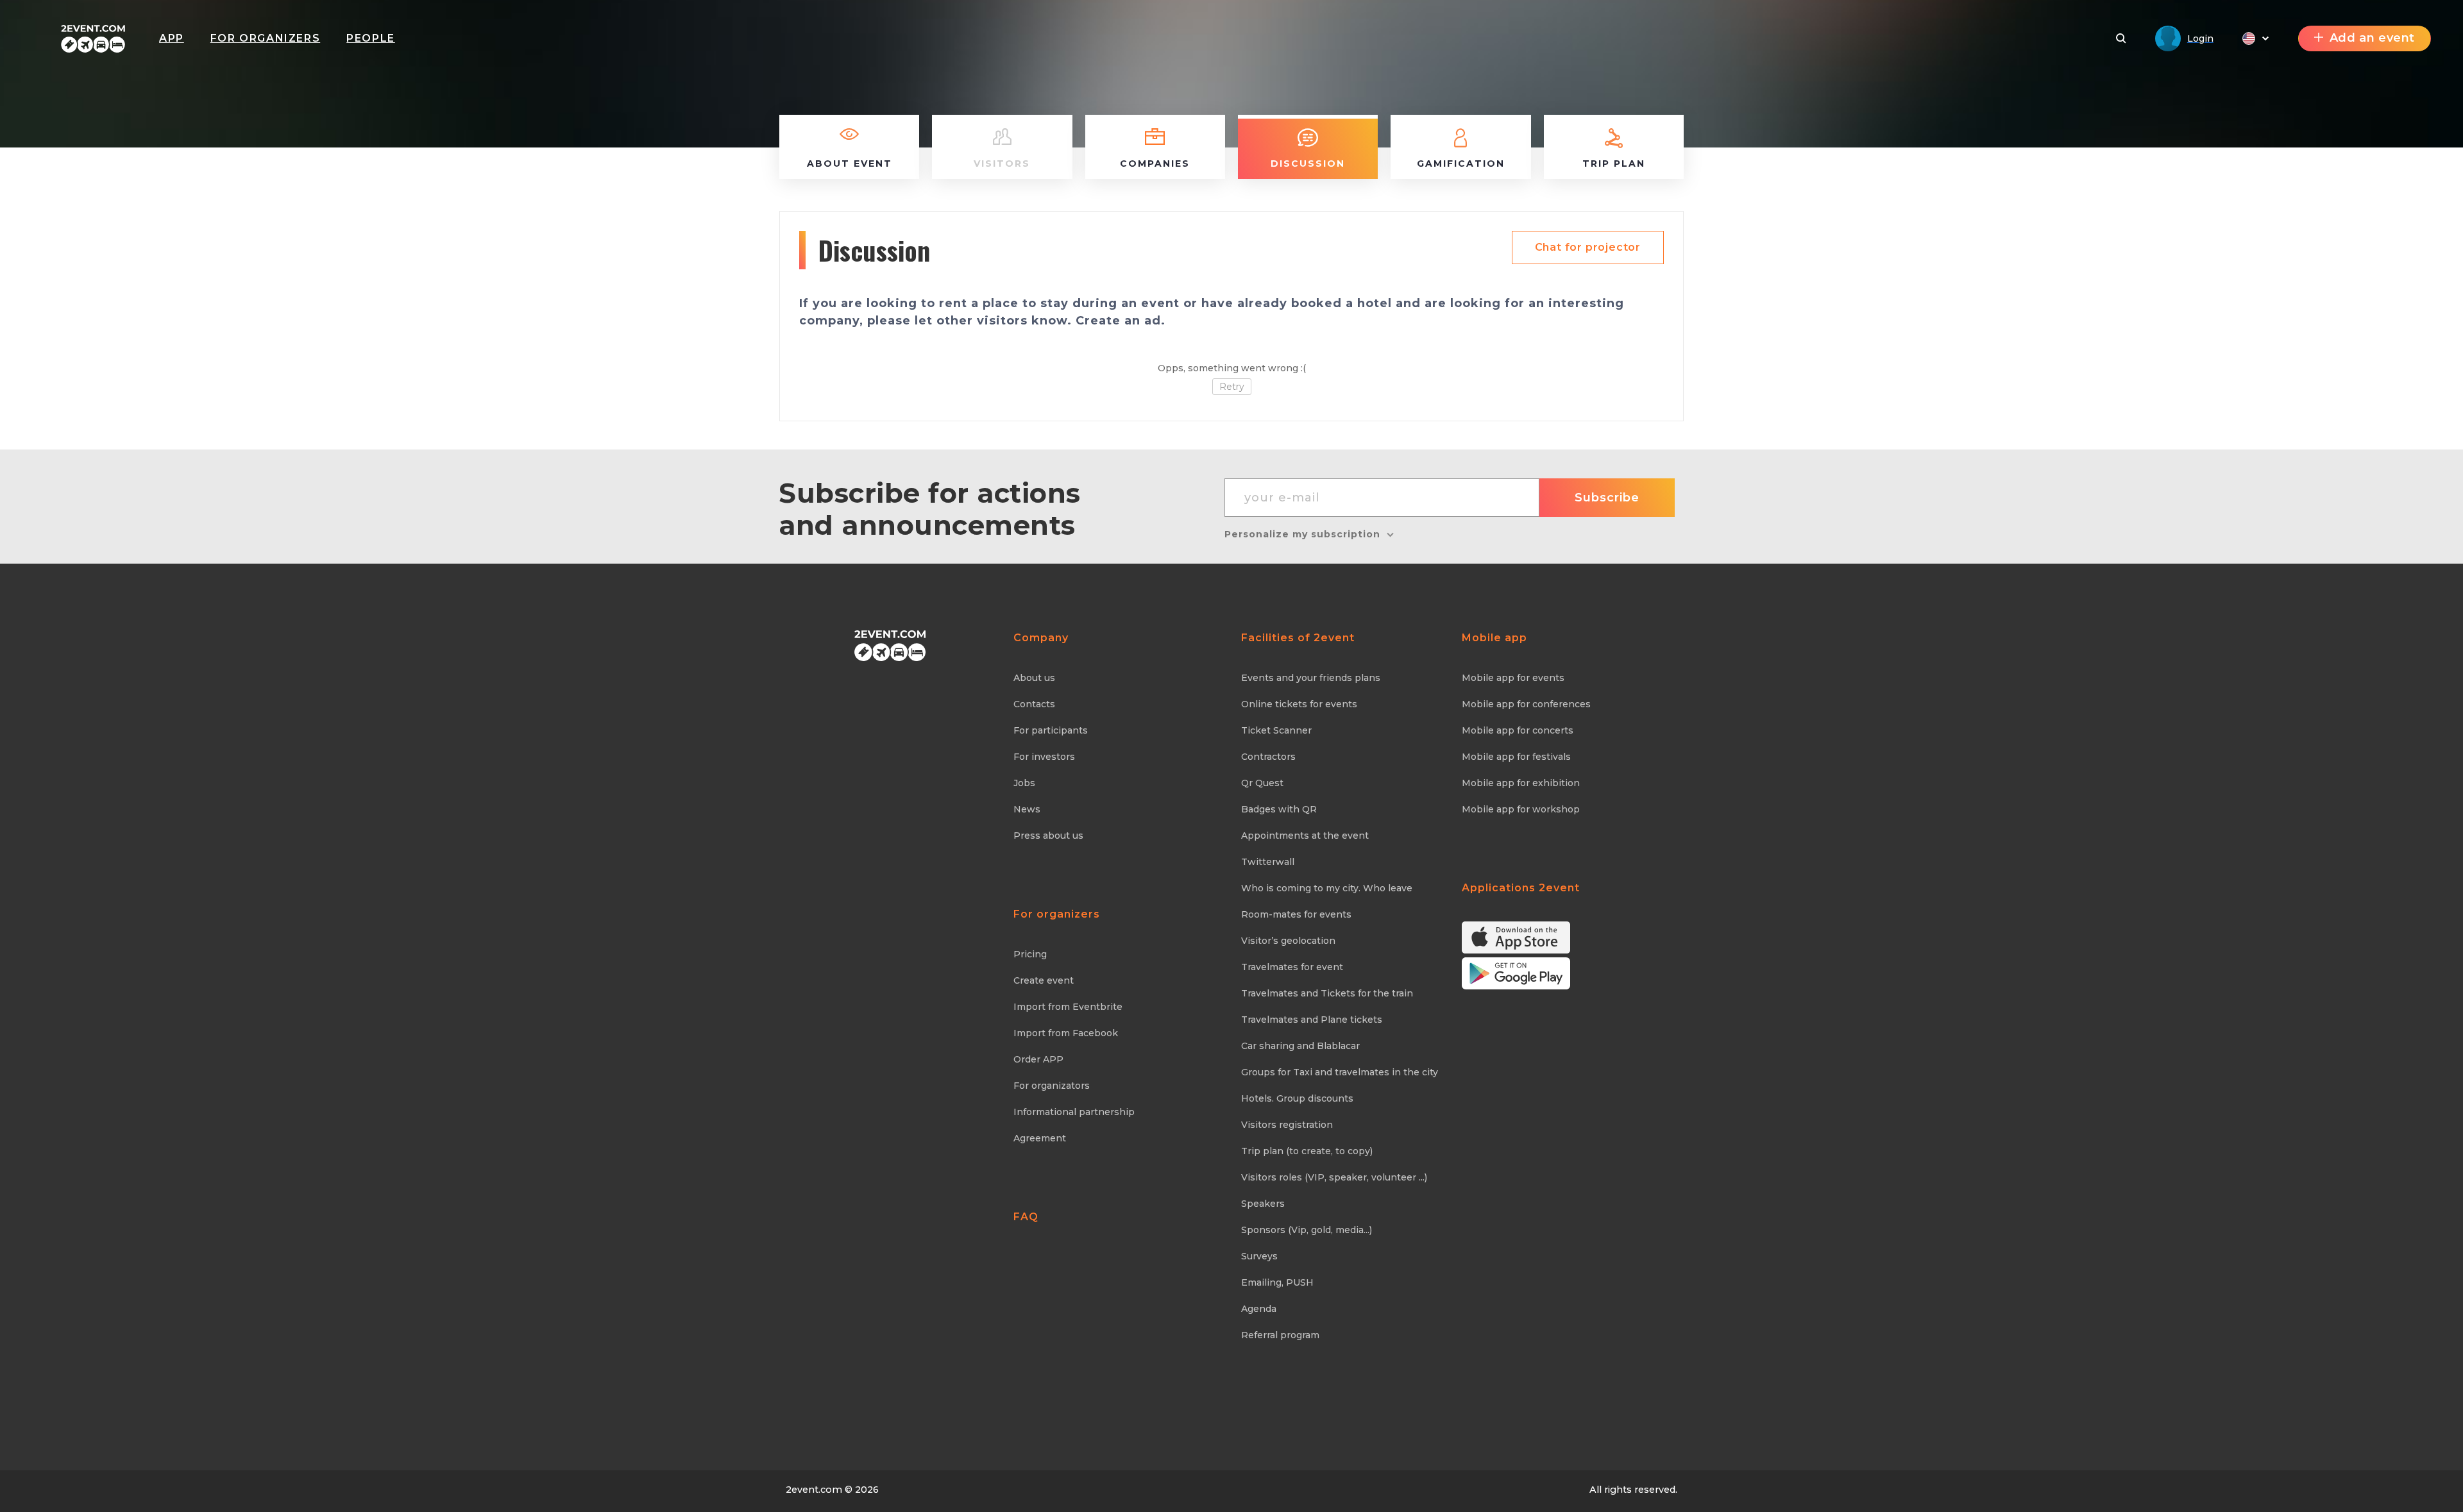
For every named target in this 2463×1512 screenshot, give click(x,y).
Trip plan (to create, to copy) (1307, 1151)
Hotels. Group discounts (1297, 1098)
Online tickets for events (1299, 704)
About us (1034, 678)
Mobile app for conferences (1526, 704)
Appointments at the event (1305, 836)
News (1027, 809)
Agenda (1259, 1309)
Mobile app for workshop (1521, 809)
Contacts (1034, 704)
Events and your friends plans (1311, 678)
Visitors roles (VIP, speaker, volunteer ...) (1334, 1177)
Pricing (1030, 954)
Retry (1232, 387)
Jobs (1024, 783)
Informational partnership (1074, 1112)
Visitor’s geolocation (1288, 941)
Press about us (1048, 836)
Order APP (1038, 1059)
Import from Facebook (1066, 1033)
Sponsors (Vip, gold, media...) (1307, 1230)
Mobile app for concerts (1518, 730)
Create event (1044, 980)
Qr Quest (1262, 783)
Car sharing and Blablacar (1300, 1046)
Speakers (1263, 1204)
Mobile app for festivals (1516, 757)
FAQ (1026, 1217)
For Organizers (265, 38)
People (371, 38)
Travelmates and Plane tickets (1312, 1020)
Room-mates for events (1296, 914)
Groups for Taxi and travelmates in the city (1340, 1072)
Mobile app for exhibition (1521, 783)
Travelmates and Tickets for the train (1327, 993)
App (172, 38)
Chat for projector (1588, 247)
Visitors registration (1287, 1125)
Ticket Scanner (1276, 730)
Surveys (1259, 1256)
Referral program (1280, 1335)
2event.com (814, 1490)
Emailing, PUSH (1277, 1282)
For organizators (1052, 1086)
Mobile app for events (1513, 678)
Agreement (1040, 1138)
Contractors (1268, 757)
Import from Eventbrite (1068, 1007)
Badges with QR (1279, 809)
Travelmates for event (1292, 967)
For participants (1051, 730)
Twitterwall (1268, 862)
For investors (1044, 757)
